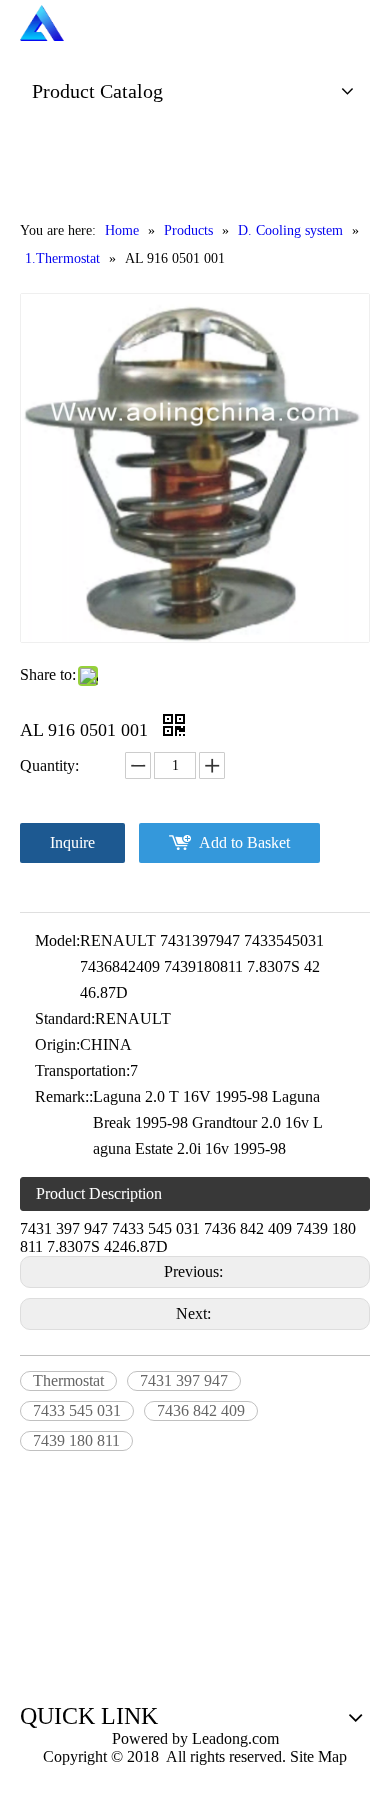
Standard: (65, 1018)
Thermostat (68, 1380)
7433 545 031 (77, 1410)
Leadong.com (233, 1738)
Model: (57, 940)
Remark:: (64, 1096)
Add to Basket (244, 842)
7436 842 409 (201, 1410)
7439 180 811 (76, 1440)
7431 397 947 (184, 1380)
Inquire (72, 842)
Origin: (57, 1044)
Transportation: (82, 1070)
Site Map (318, 1756)
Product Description (99, 1193)
